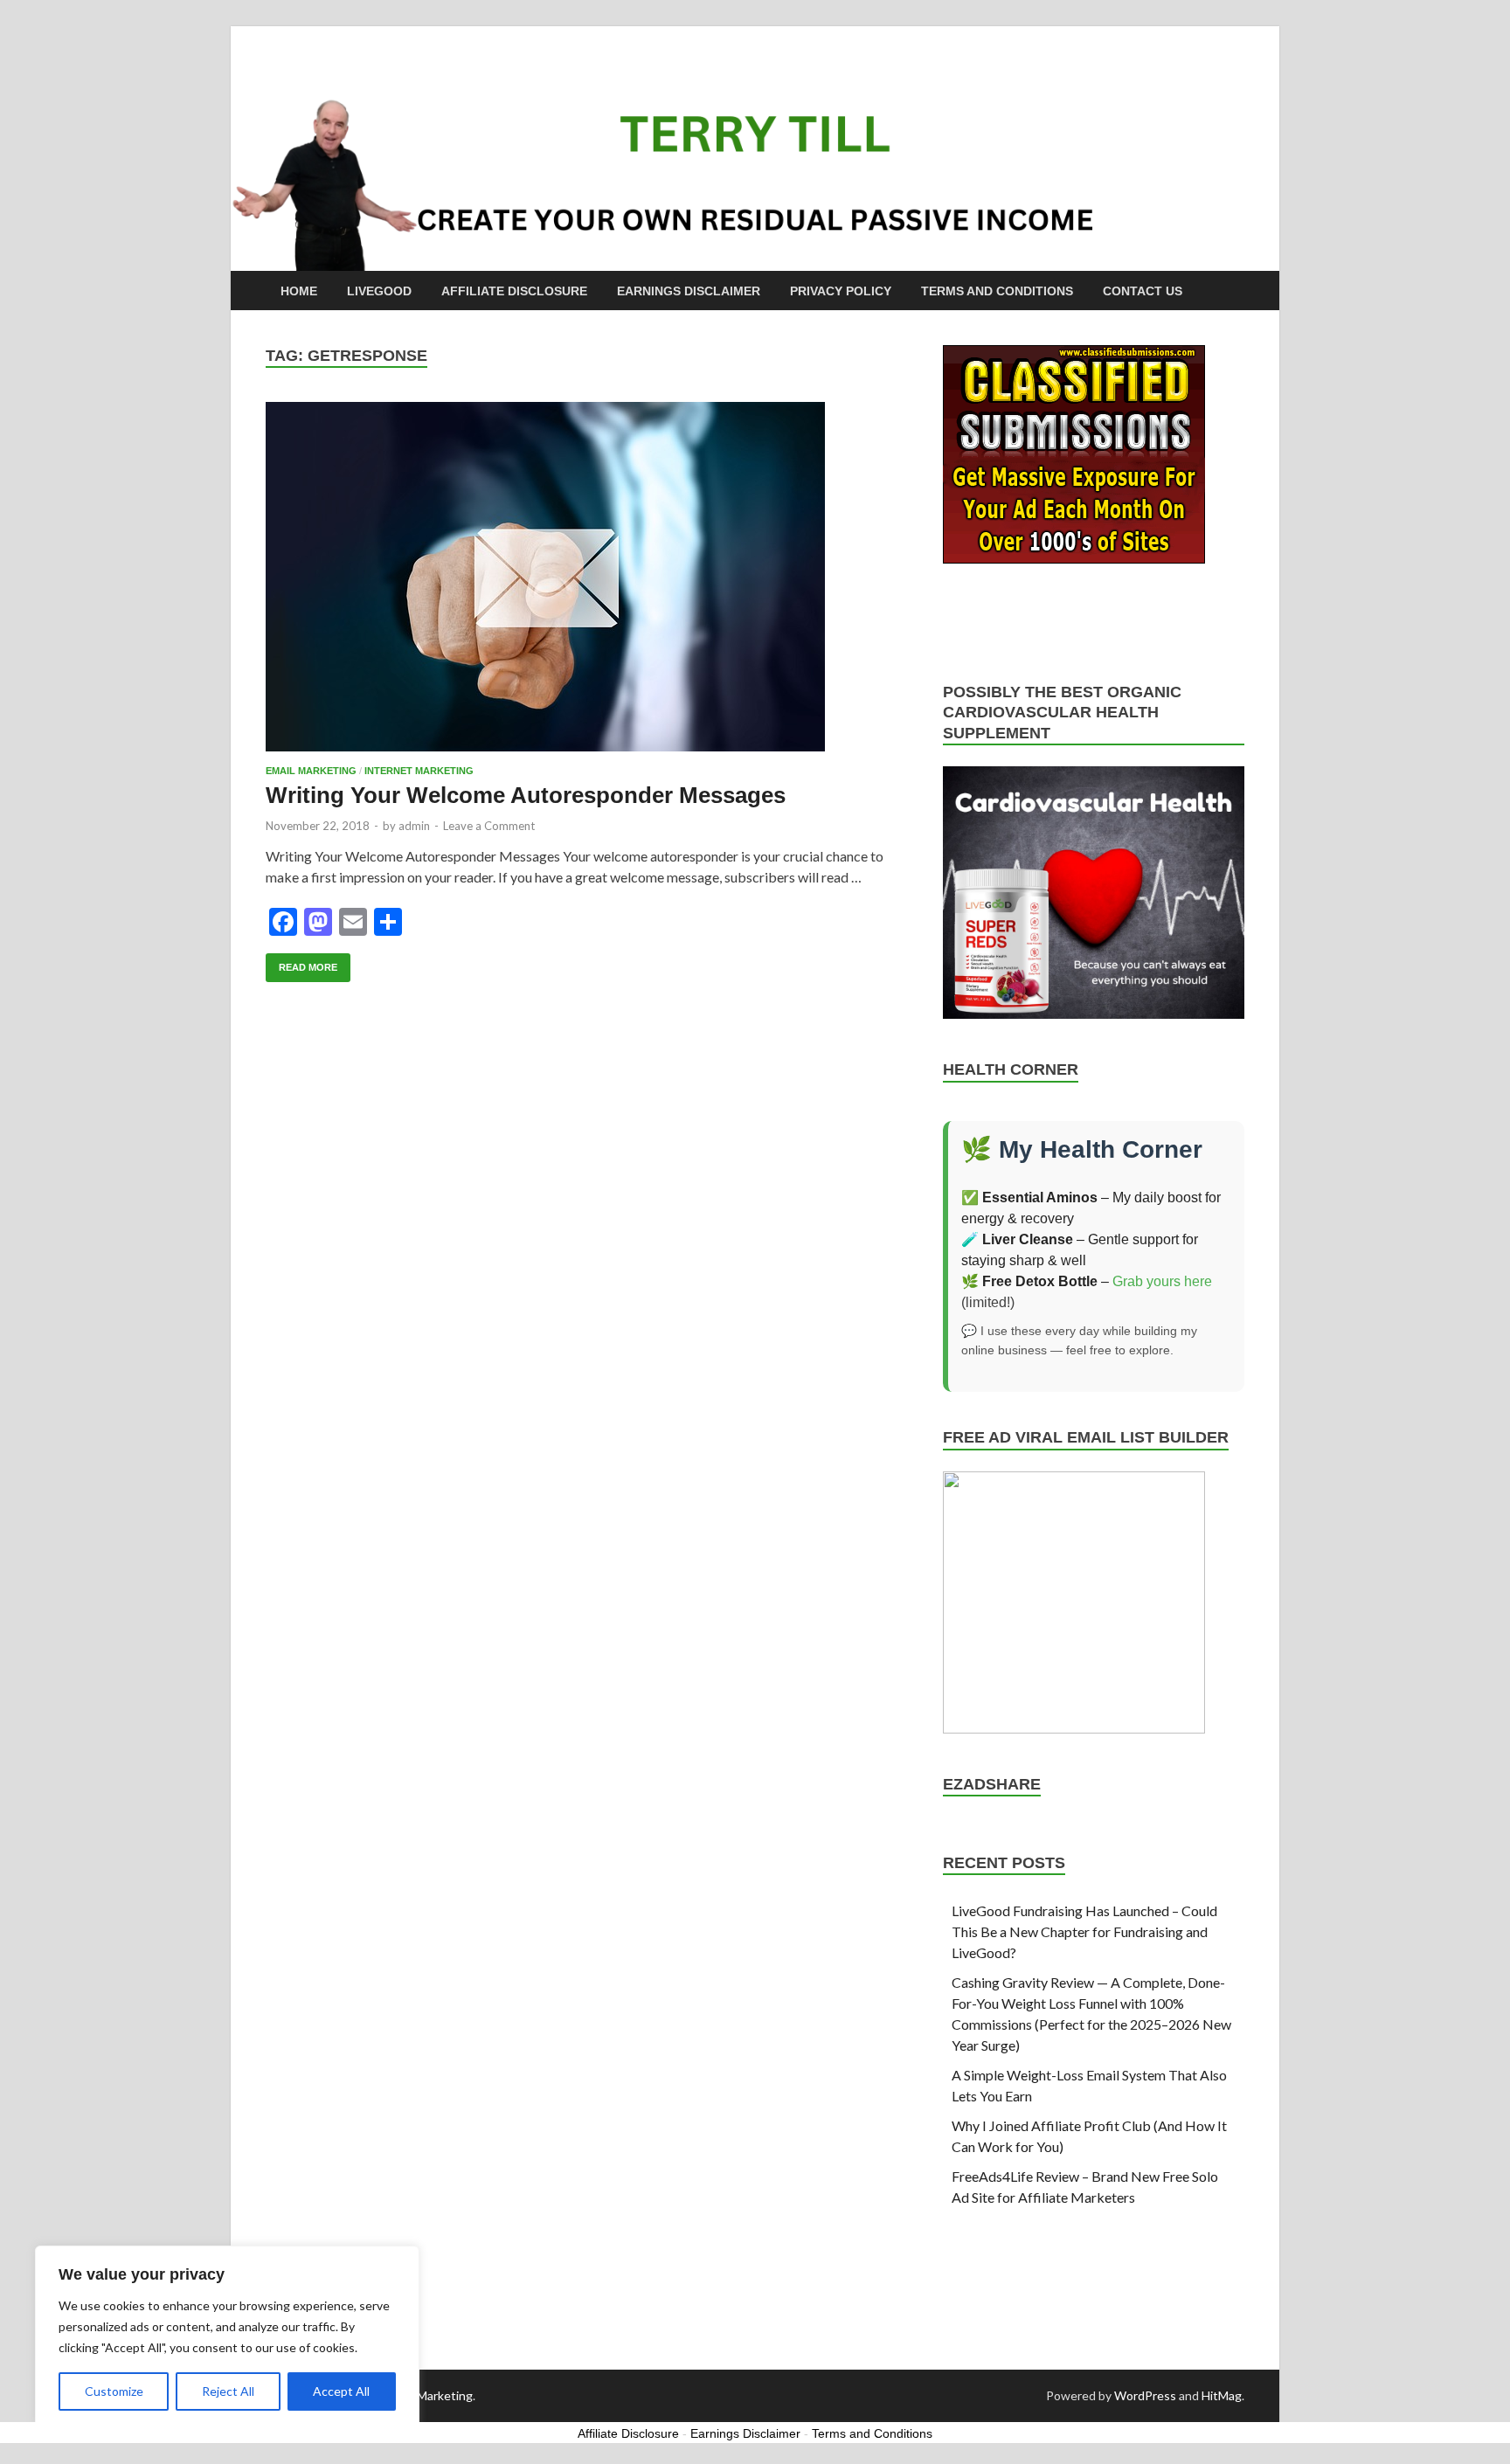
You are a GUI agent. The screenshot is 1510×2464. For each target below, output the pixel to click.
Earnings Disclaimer (689, 291)
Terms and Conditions (997, 291)
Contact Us (1143, 291)
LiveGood (379, 291)
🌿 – (1037, 1281)
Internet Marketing (419, 771)
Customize (114, 2391)
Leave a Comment (489, 826)
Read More (301, 963)
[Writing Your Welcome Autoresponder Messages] (587, 577)
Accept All (341, 2391)
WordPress (1145, 2395)
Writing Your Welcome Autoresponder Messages (526, 795)
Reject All (228, 2391)
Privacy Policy (841, 291)
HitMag (1222, 2395)
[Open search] (1236, 291)
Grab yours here (1162, 1281)
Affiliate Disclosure (514, 291)
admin (414, 826)
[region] (227, 2337)
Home (299, 291)
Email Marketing (311, 771)
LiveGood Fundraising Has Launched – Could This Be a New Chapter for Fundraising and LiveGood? (1084, 1931)
